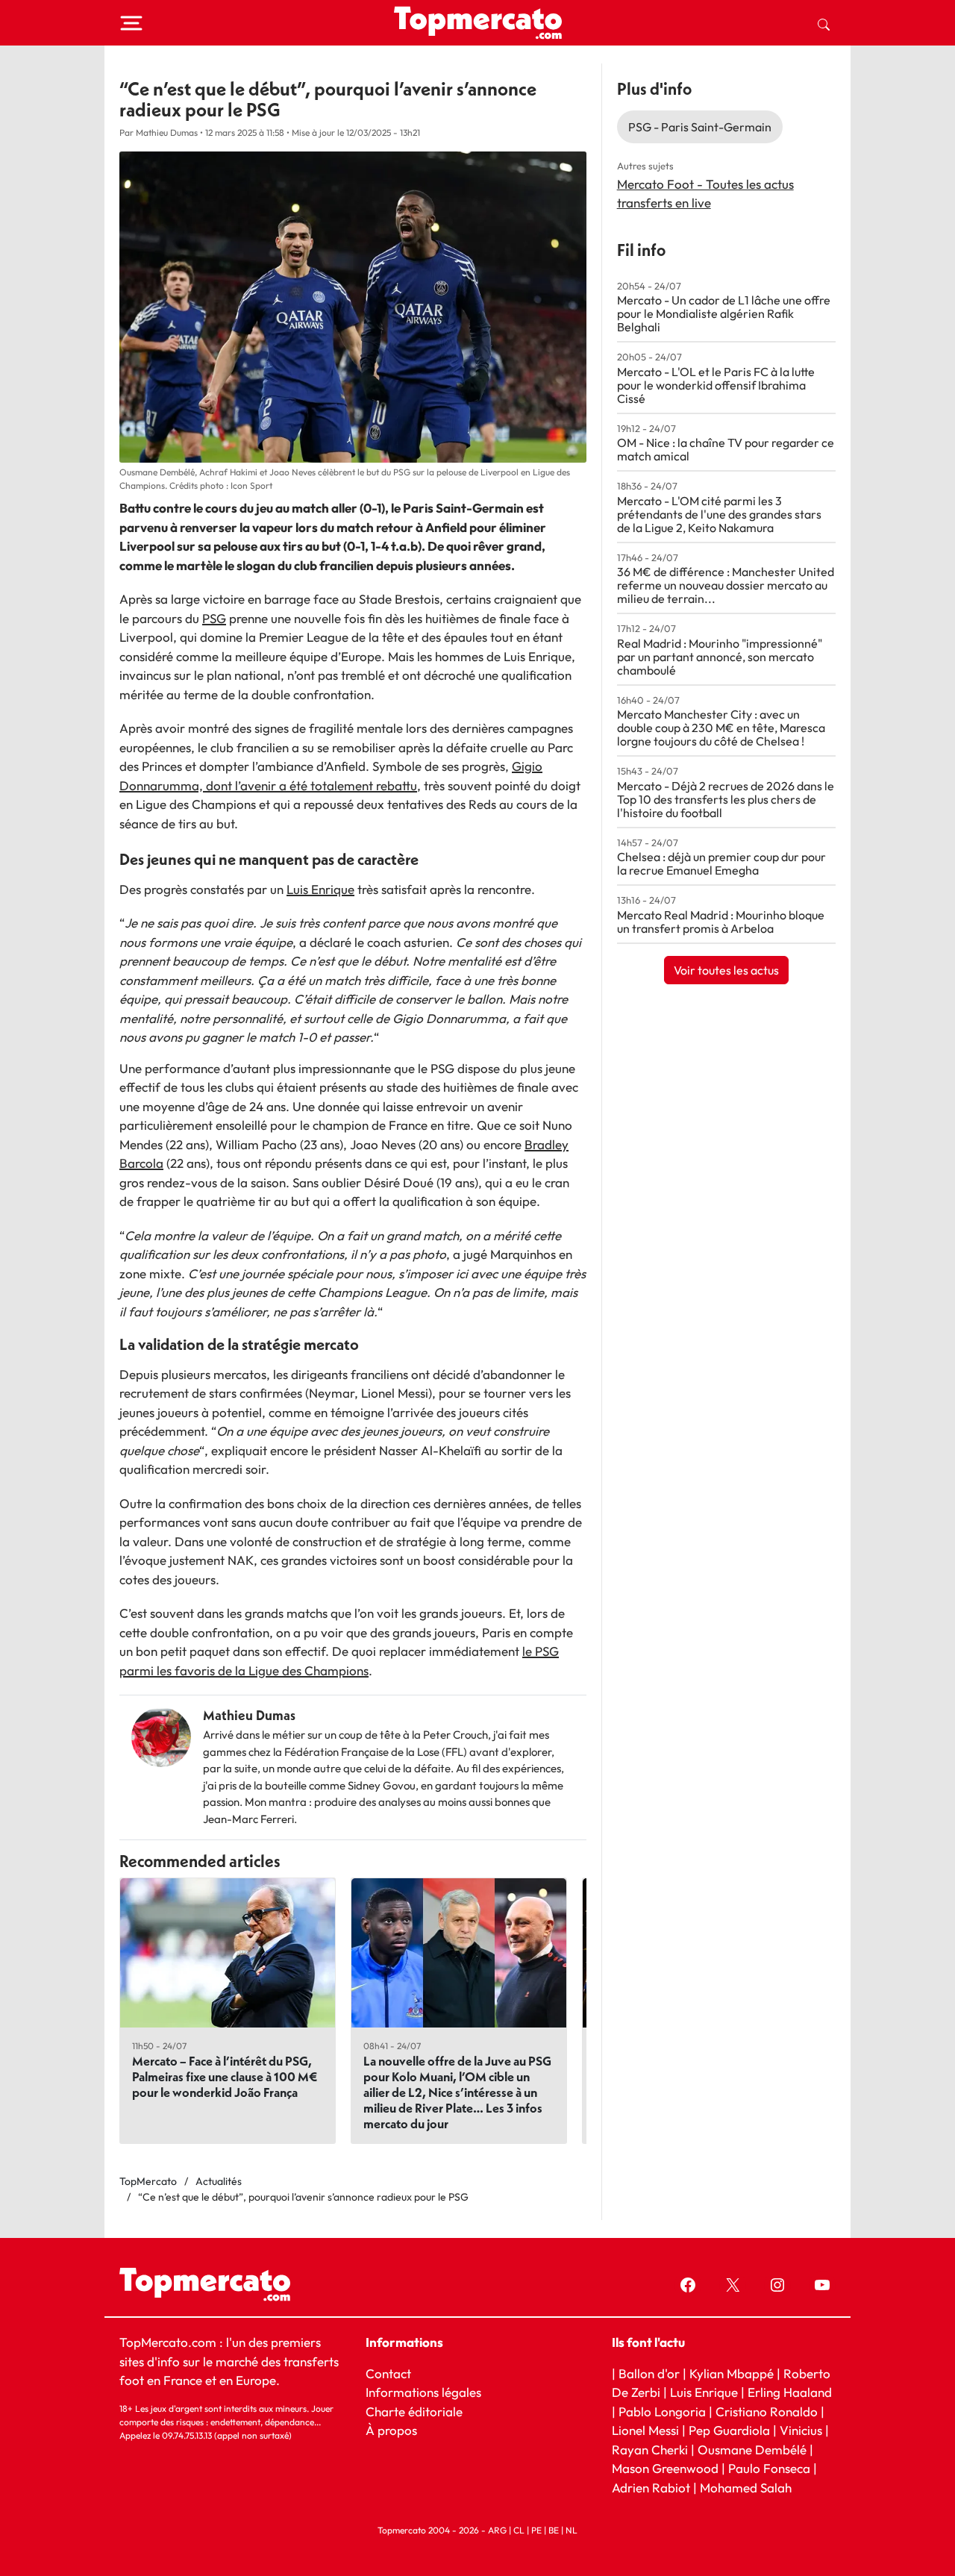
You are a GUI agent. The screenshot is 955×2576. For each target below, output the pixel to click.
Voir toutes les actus (726, 970)
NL (572, 2530)
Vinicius (801, 2430)
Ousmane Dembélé (752, 2450)
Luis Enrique (320, 889)
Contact (388, 2373)
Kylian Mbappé (732, 2373)
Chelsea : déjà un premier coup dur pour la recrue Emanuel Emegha (721, 863)
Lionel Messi (645, 2430)
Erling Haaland (790, 2392)
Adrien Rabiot (651, 2488)
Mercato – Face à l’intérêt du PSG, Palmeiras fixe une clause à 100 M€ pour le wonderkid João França (225, 2076)
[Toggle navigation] (131, 23)
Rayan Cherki (650, 2450)
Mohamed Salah (746, 2488)
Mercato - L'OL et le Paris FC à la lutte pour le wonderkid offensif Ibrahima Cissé (716, 385)
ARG (497, 2530)
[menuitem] (824, 23)
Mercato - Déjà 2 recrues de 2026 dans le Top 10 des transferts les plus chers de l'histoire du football (726, 799)
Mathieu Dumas (249, 1715)
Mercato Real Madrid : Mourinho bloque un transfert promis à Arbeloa (721, 922)
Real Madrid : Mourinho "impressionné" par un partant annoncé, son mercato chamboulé (720, 657)
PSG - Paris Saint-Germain (700, 127)
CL (519, 2530)
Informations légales (423, 2392)
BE (554, 2530)
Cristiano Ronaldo (767, 2411)
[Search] (824, 23)
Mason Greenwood (667, 2468)
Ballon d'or (649, 2373)
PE (536, 2530)
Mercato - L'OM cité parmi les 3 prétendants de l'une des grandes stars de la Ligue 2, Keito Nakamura (719, 514)
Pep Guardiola (729, 2430)
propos (396, 2430)
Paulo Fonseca (769, 2468)
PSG (214, 618)
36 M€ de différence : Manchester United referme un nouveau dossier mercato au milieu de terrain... (726, 585)
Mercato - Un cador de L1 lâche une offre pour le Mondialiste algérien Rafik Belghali (724, 313)
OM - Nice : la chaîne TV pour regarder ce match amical (726, 449)
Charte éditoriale (414, 2411)
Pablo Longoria (662, 2411)
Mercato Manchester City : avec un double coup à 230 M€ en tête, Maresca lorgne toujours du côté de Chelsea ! (721, 728)
